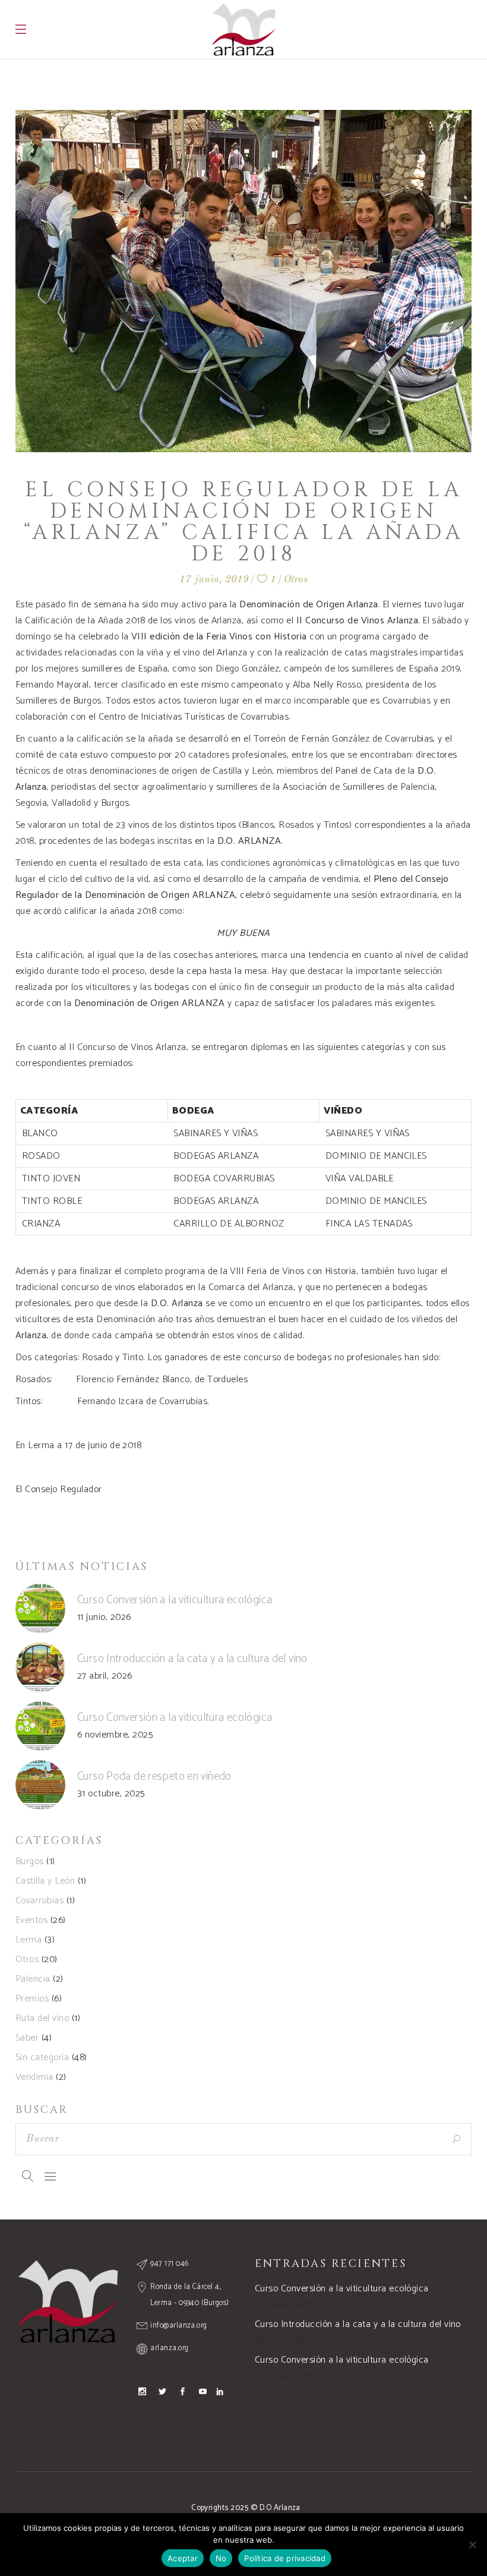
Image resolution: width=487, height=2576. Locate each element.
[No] (472, 2545)
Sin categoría (42, 2058)
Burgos (30, 1861)
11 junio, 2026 (104, 1617)
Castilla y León (45, 1881)
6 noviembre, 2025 (115, 1735)
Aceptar (183, 2558)
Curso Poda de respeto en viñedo (154, 1776)
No (221, 2558)
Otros (296, 580)
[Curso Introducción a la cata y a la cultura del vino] (40, 1667)
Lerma (29, 1940)
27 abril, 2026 (105, 1676)
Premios (32, 1999)
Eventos (31, 1920)
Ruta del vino (42, 2018)
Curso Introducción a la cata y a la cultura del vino (192, 1659)
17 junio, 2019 (214, 580)
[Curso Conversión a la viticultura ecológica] (40, 1609)
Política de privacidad (285, 2558)
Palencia (33, 1979)
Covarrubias (39, 1901)
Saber (27, 2038)
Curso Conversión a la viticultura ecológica (175, 1600)
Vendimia (34, 2077)
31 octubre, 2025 (111, 1794)
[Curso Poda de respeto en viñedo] (40, 1785)
